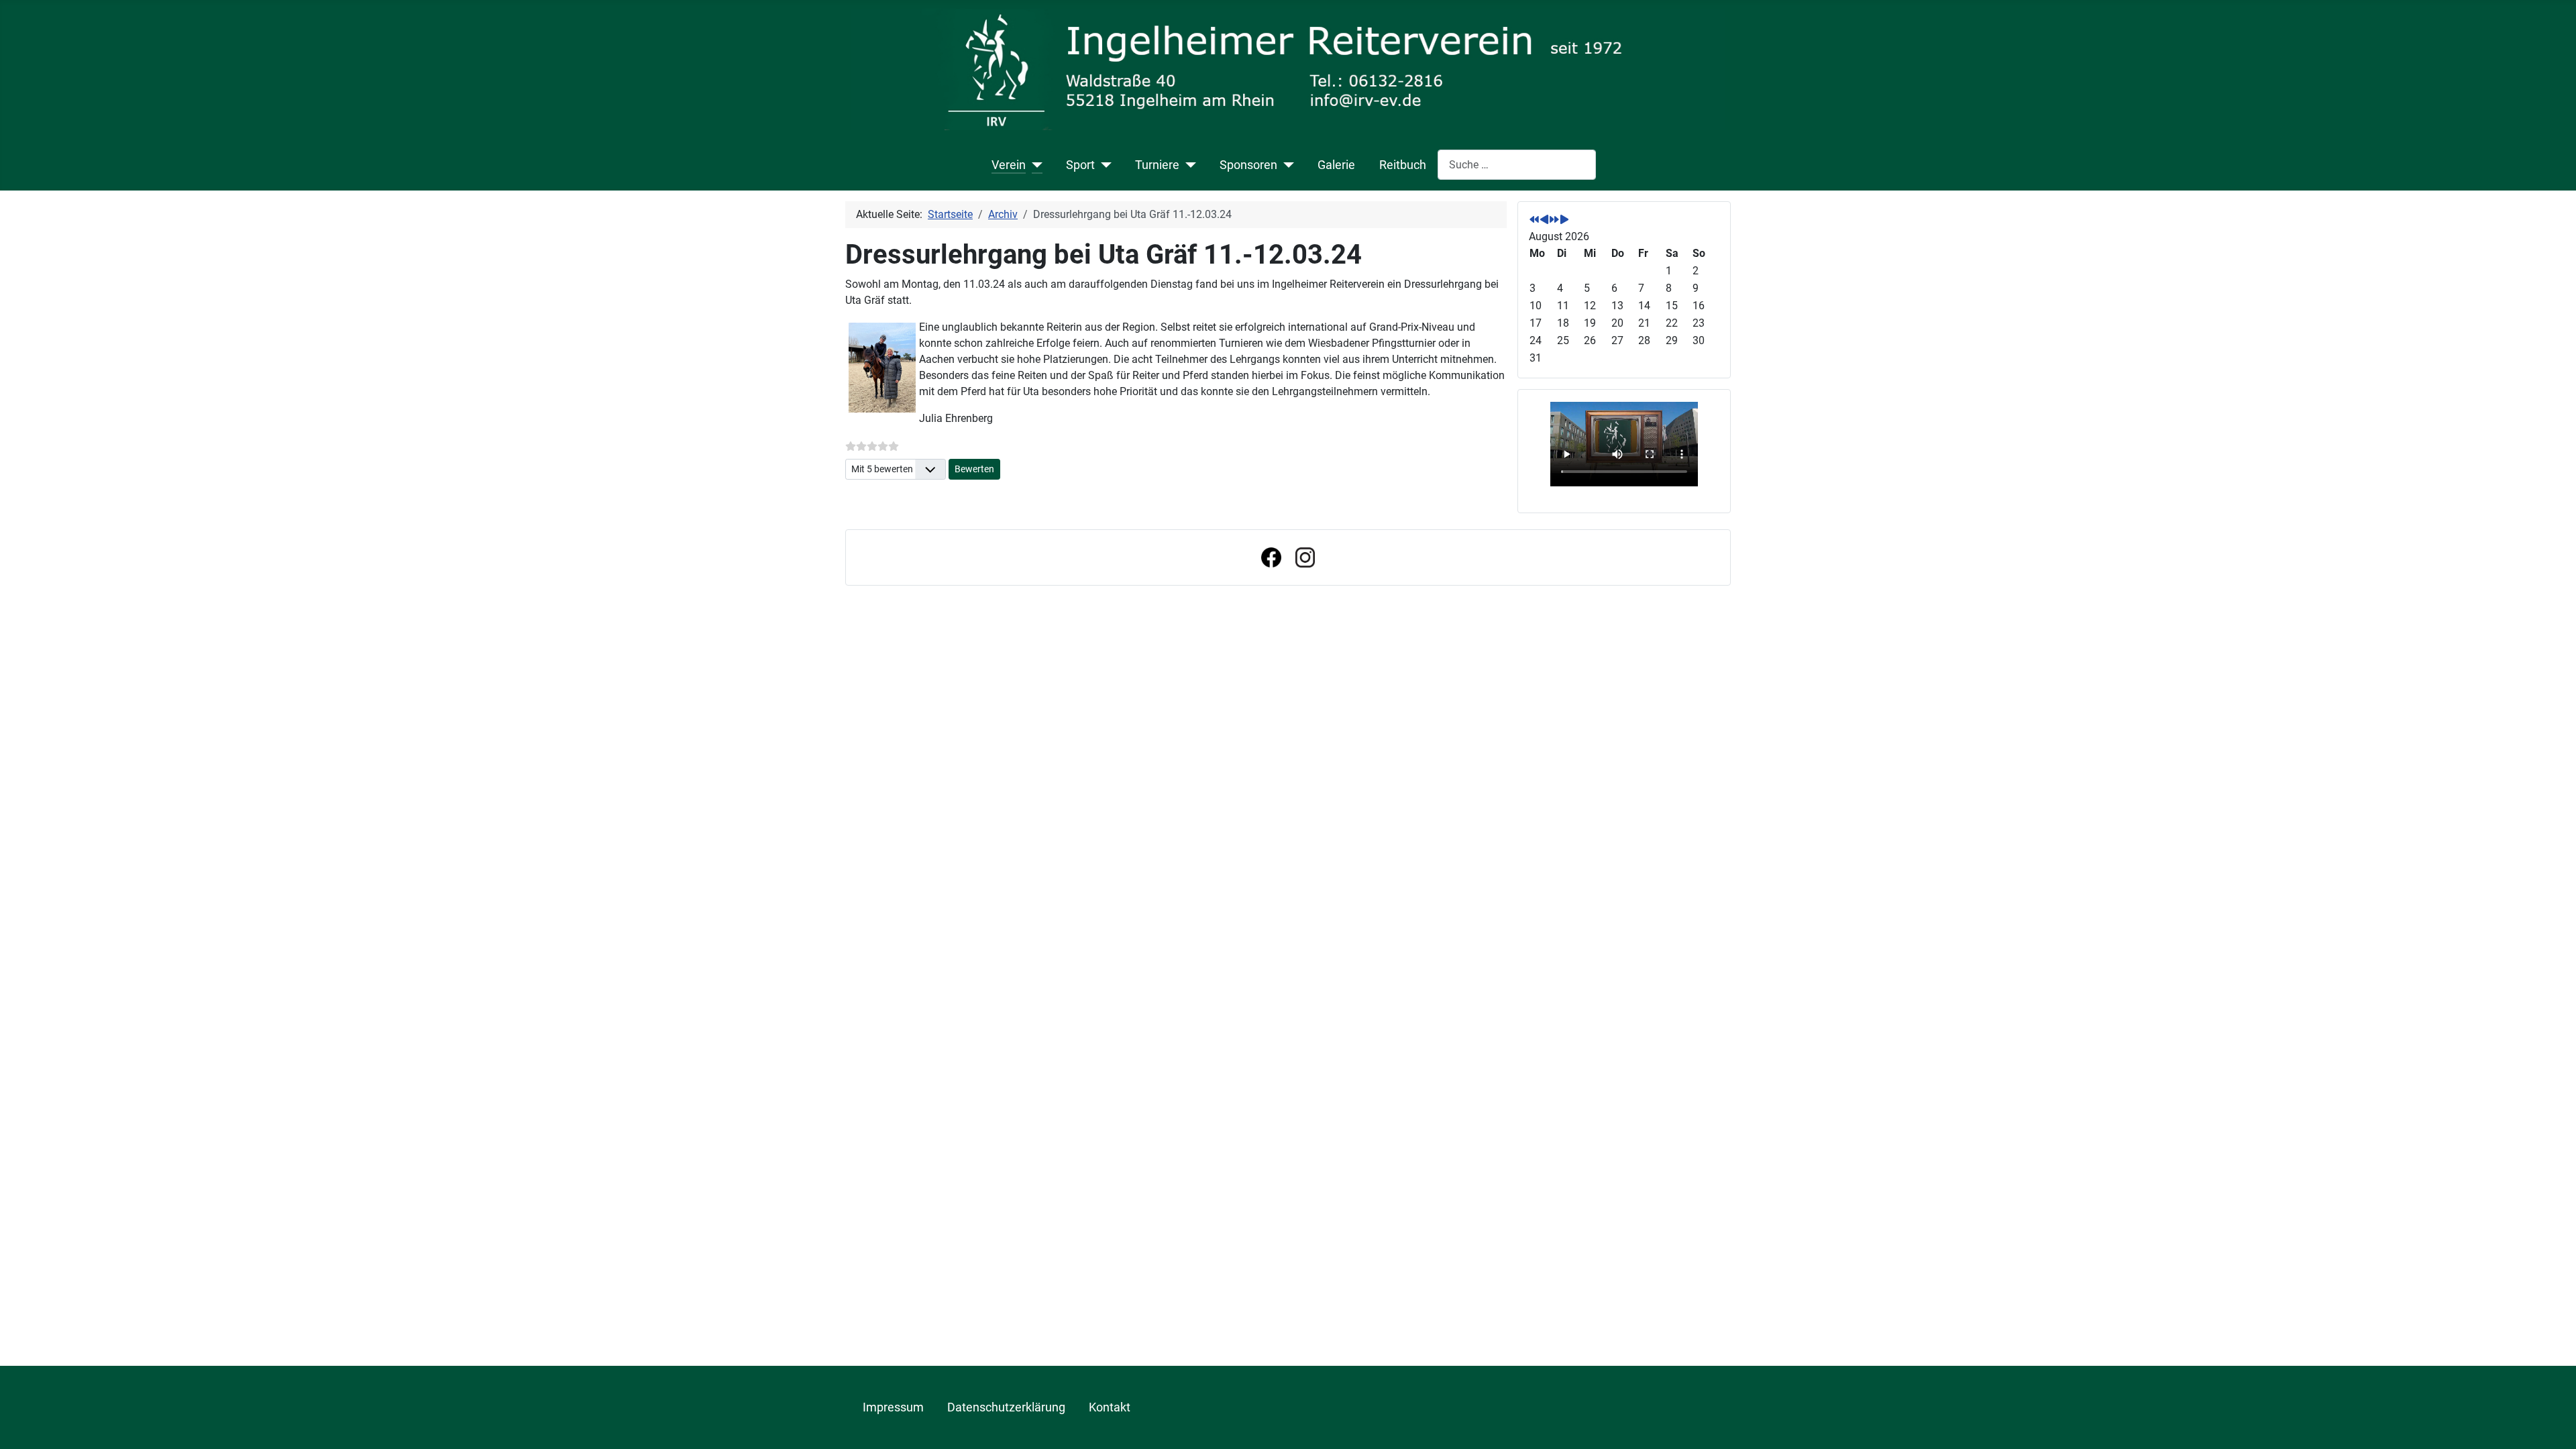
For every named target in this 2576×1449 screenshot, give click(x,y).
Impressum (893, 1407)
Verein (1009, 165)
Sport (1080, 165)
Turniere (1157, 165)
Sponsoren (1248, 165)
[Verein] (1034, 165)
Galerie (1336, 165)
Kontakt (1110, 1407)
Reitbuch (1403, 165)
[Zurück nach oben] (2553, 1424)
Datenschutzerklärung (1006, 1407)
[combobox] (1517, 165)
